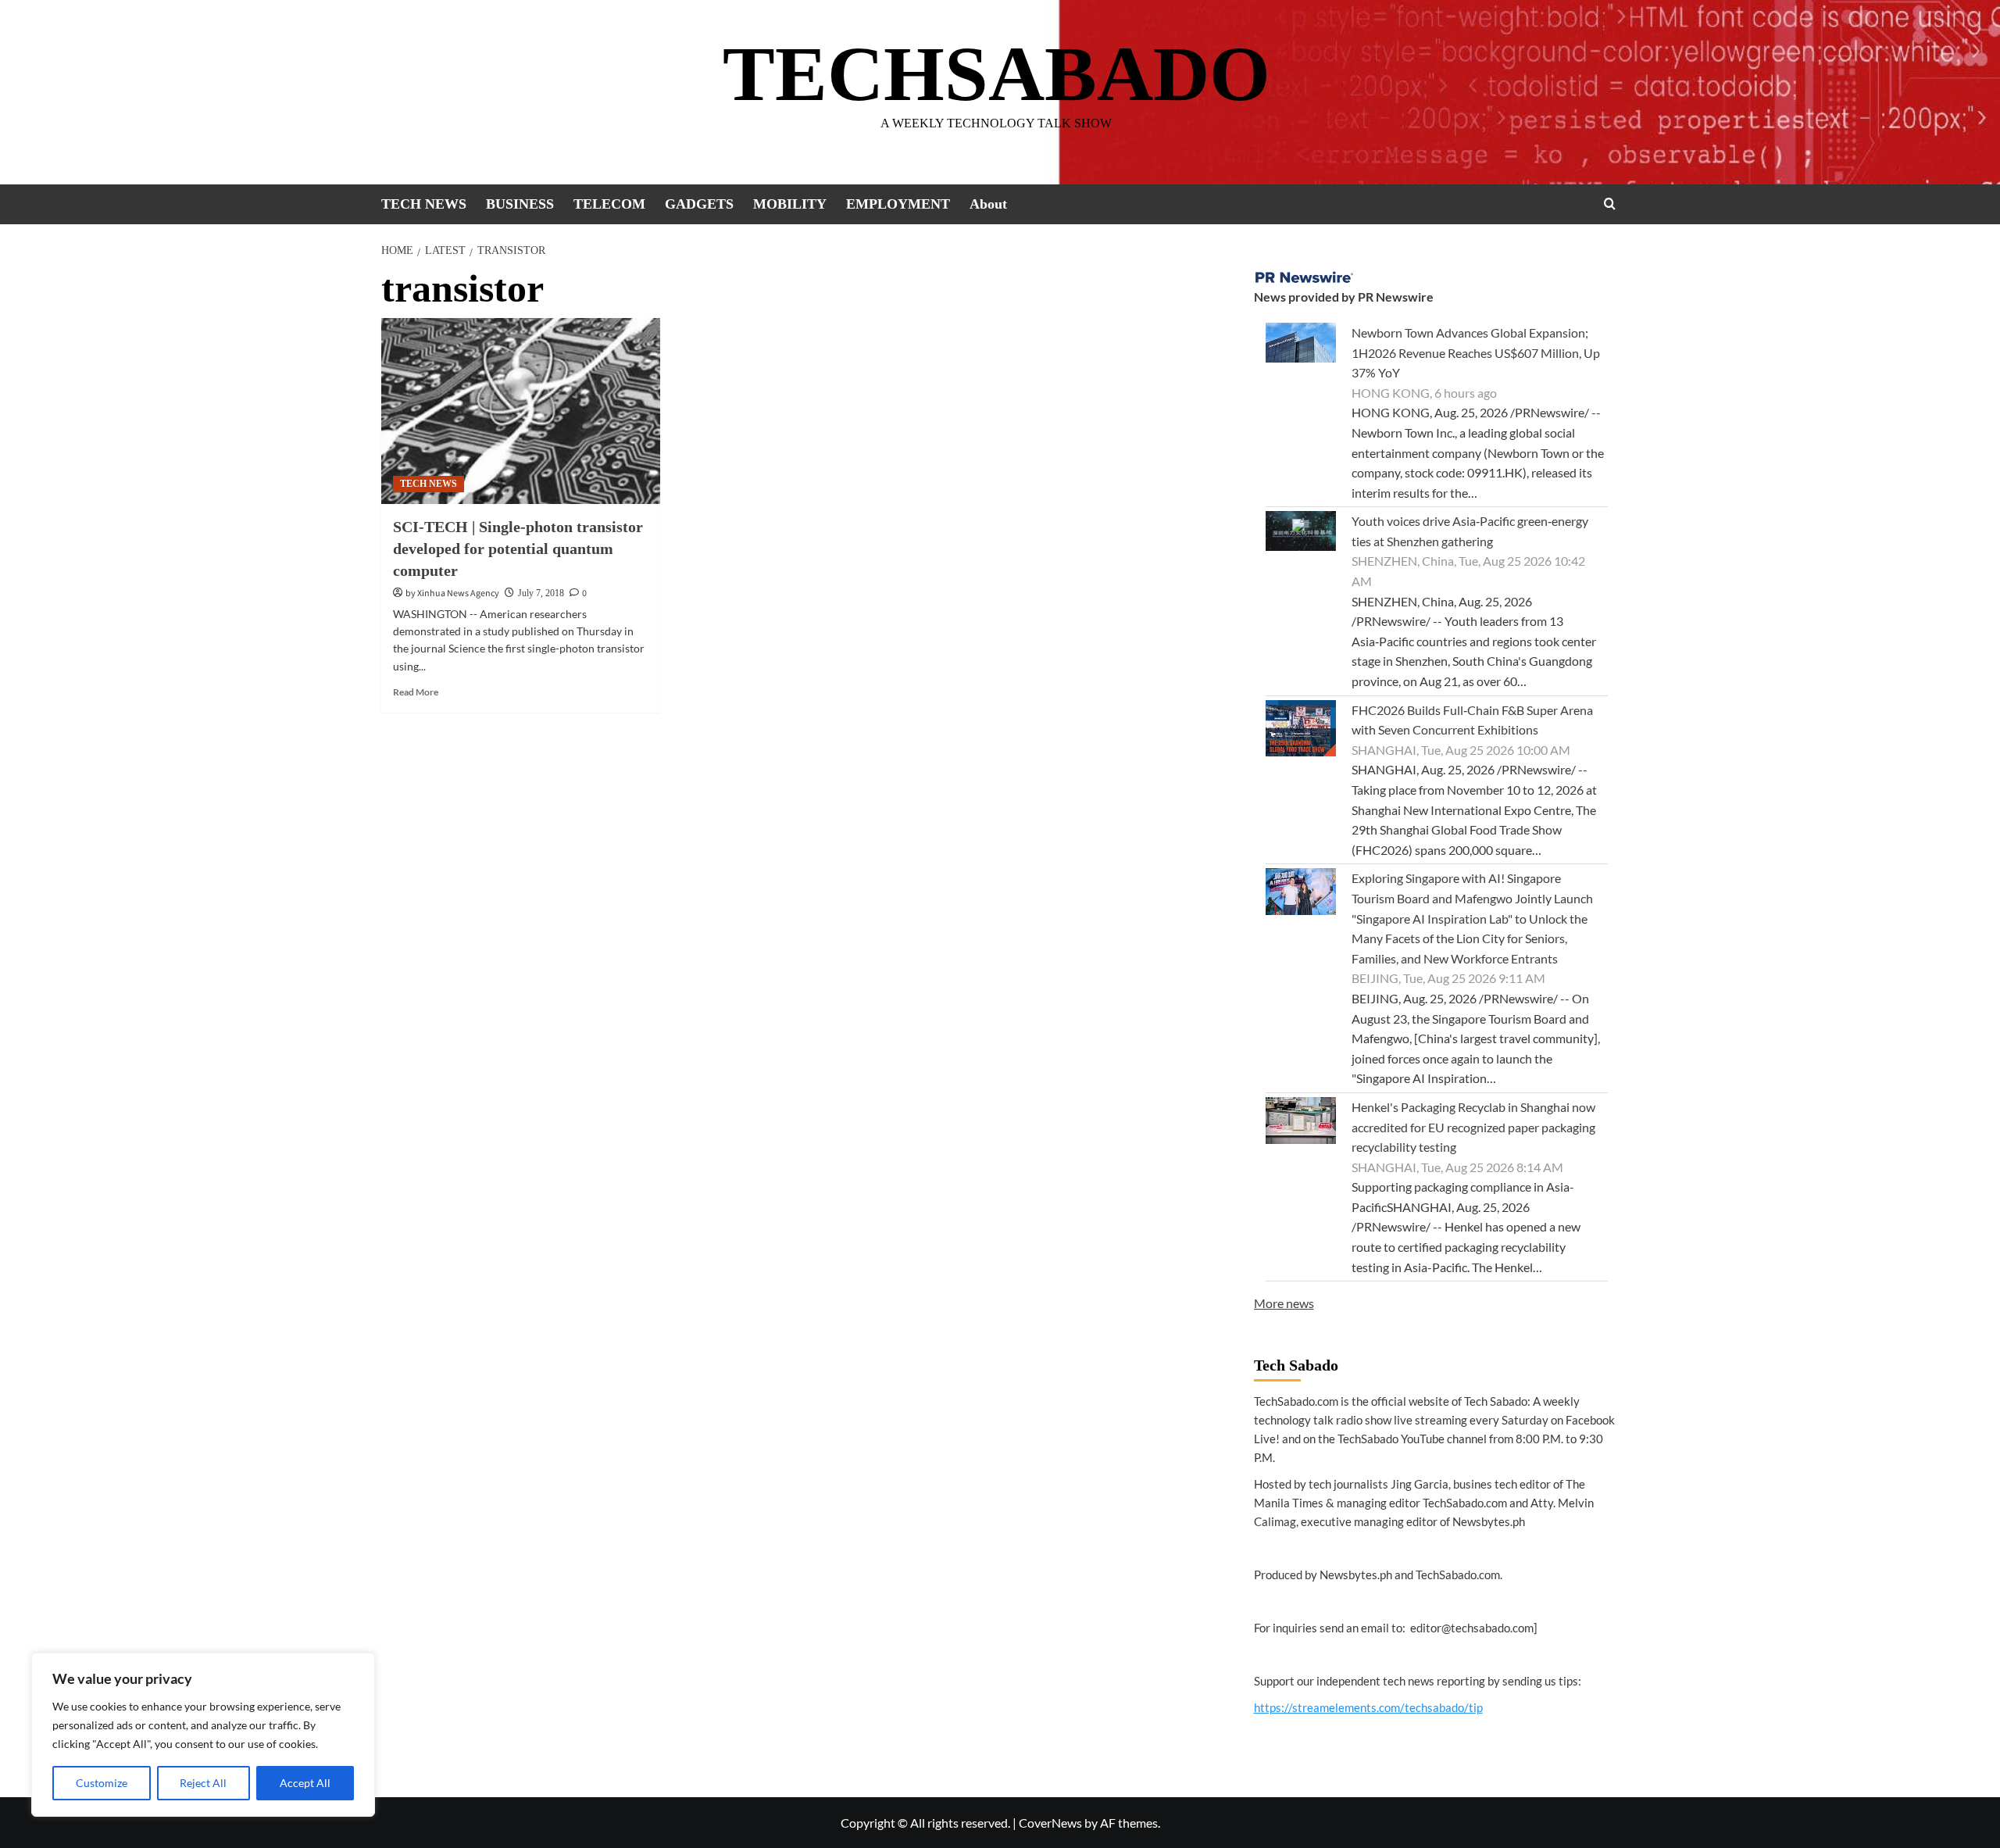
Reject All (203, 1783)
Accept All (305, 1783)
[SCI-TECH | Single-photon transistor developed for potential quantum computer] (521, 411)
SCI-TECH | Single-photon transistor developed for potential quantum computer (518, 549)
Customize (102, 1783)
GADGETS (699, 204)
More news (1284, 1303)
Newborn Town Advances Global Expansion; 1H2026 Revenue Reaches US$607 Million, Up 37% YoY (1476, 352)
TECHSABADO (996, 74)
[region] (203, 1735)
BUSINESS (520, 204)
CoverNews (1050, 1823)
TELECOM (609, 204)
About (988, 204)
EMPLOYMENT (898, 204)
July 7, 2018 (541, 593)
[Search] (1610, 204)
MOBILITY (790, 204)
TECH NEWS (424, 204)
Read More (416, 692)
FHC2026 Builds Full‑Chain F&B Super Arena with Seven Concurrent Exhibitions (1472, 720)
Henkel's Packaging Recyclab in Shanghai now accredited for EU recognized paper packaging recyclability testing (1473, 1127)
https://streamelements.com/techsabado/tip (1368, 1707)
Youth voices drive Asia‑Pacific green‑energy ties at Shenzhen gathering (1470, 531)
